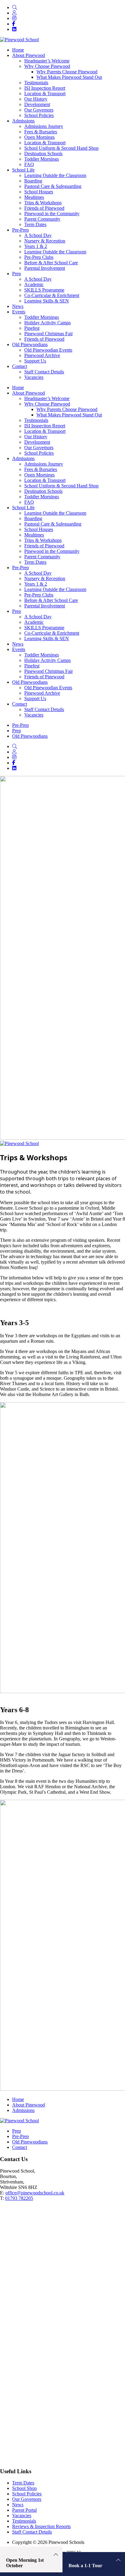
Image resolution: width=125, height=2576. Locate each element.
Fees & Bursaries (41, 469)
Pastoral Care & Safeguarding (53, 524)
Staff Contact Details (44, 709)
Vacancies (34, 715)
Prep (17, 611)
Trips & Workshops (43, 540)
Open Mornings (39, 475)
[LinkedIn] (14, 29)
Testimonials (36, 420)
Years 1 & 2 (36, 584)
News (18, 644)
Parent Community (42, 557)
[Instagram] (14, 18)
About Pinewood (29, 393)
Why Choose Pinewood (47, 404)
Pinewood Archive (42, 693)
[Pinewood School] (19, 40)
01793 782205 (19, 2198)
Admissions (23, 458)
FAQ (29, 502)
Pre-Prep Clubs (39, 595)
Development (37, 442)
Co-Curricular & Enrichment (52, 633)
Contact (20, 704)
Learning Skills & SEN (47, 638)
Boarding (33, 518)
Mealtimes (34, 535)
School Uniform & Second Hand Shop (61, 486)
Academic (34, 622)
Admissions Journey (44, 464)
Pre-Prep (20, 568)
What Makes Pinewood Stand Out (69, 415)
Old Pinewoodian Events (48, 688)
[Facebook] (14, 24)
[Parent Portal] (14, 13)
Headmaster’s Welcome (47, 398)
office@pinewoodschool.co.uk (35, 2193)
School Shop (24, 2488)
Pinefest (32, 666)
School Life (23, 508)
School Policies (39, 453)
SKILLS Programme (44, 628)
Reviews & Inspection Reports (41, 2526)
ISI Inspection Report (45, 426)
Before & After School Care (51, 600)
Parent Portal (24, 2510)
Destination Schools (43, 491)
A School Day (38, 573)
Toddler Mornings (42, 497)
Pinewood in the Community (52, 551)
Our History (36, 437)
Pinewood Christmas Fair (49, 671)
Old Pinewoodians (30, 682)
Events (19, 649)
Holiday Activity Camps (47, 660)
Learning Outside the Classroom (55, 513)
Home (18, 388)
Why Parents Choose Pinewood (67, 409)
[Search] (15, 7)
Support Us (35, 698)
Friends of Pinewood (44, 546)
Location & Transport (45, 431)
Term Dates (35, 562)
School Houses (39, 529)
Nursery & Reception (45, 578)
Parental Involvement (45, 606)
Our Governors (39, 448)
